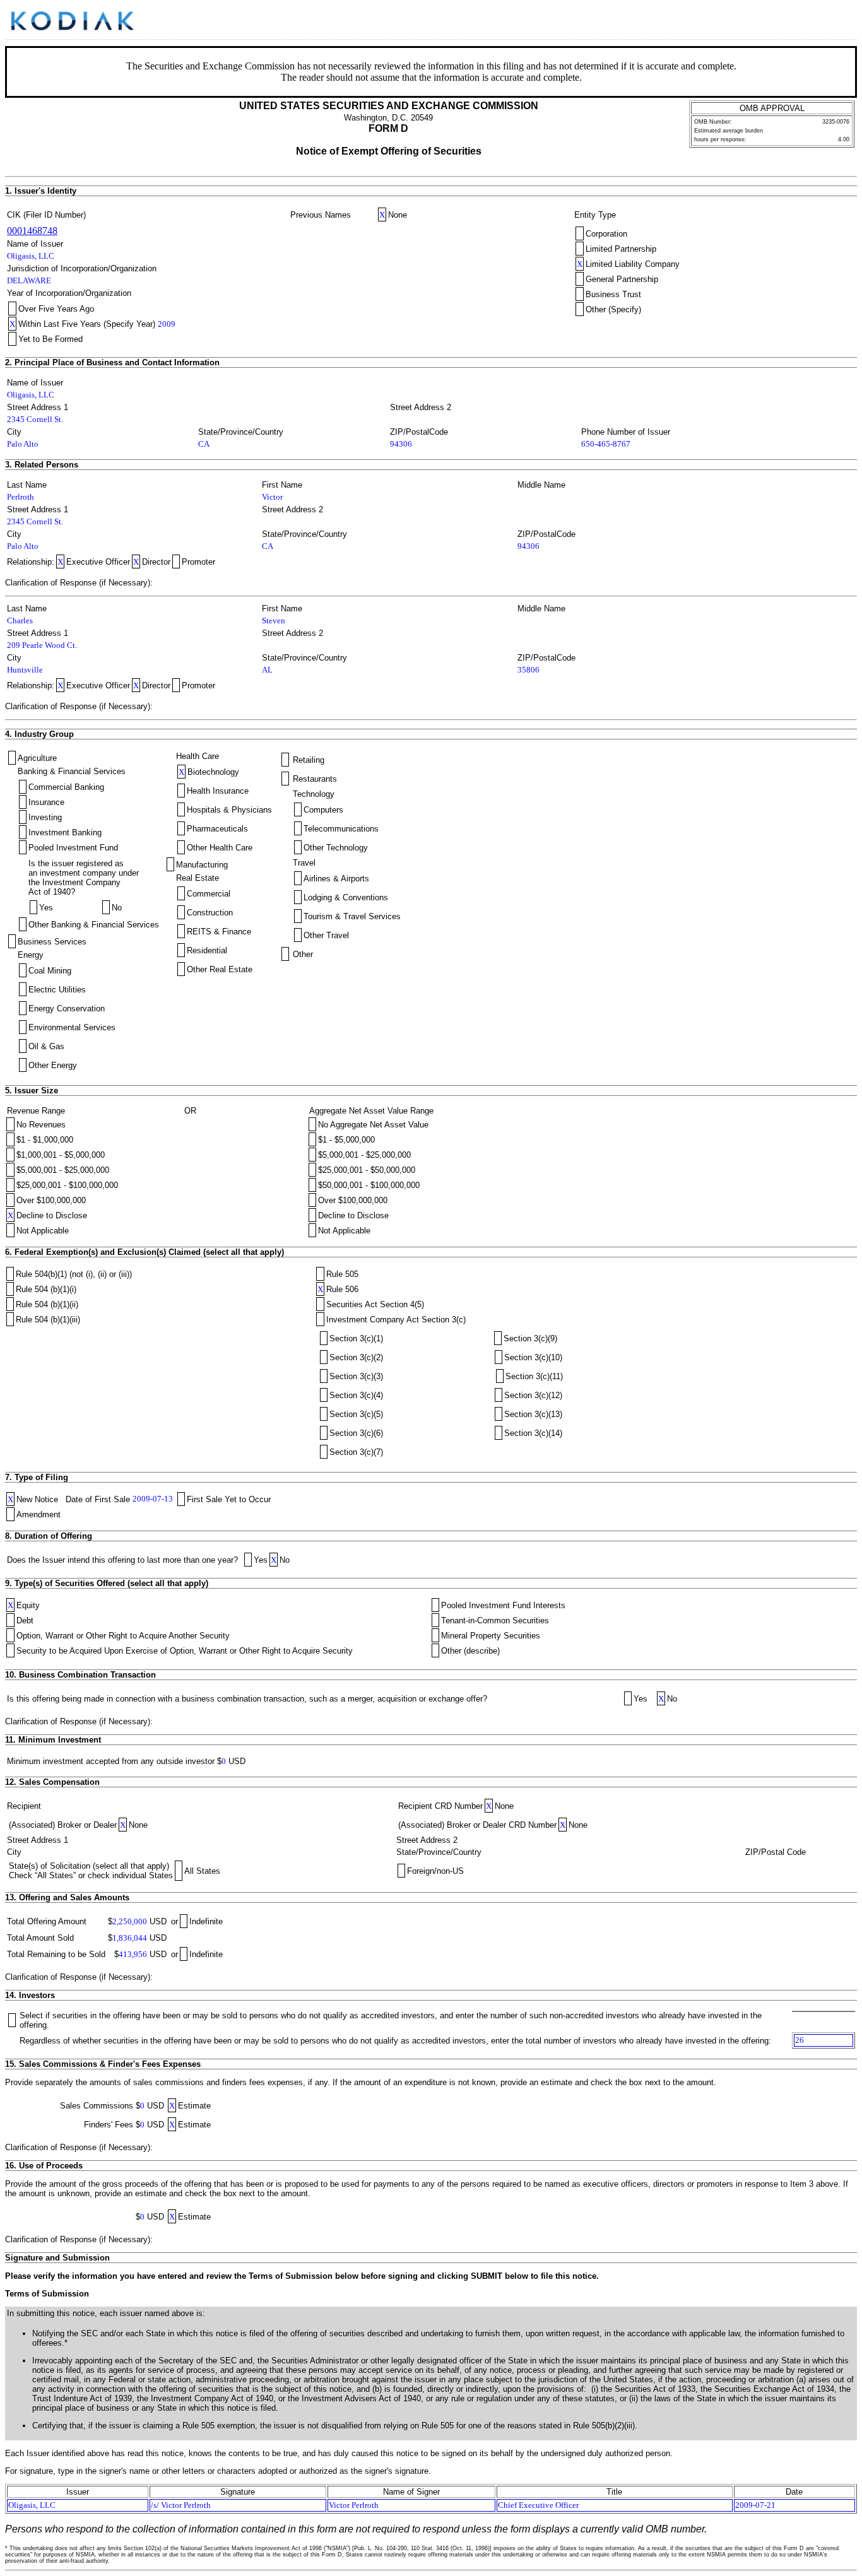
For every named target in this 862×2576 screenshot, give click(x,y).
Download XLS (844, 21)
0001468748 (32, 231)
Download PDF (827, 21)
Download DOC (811, 21)
